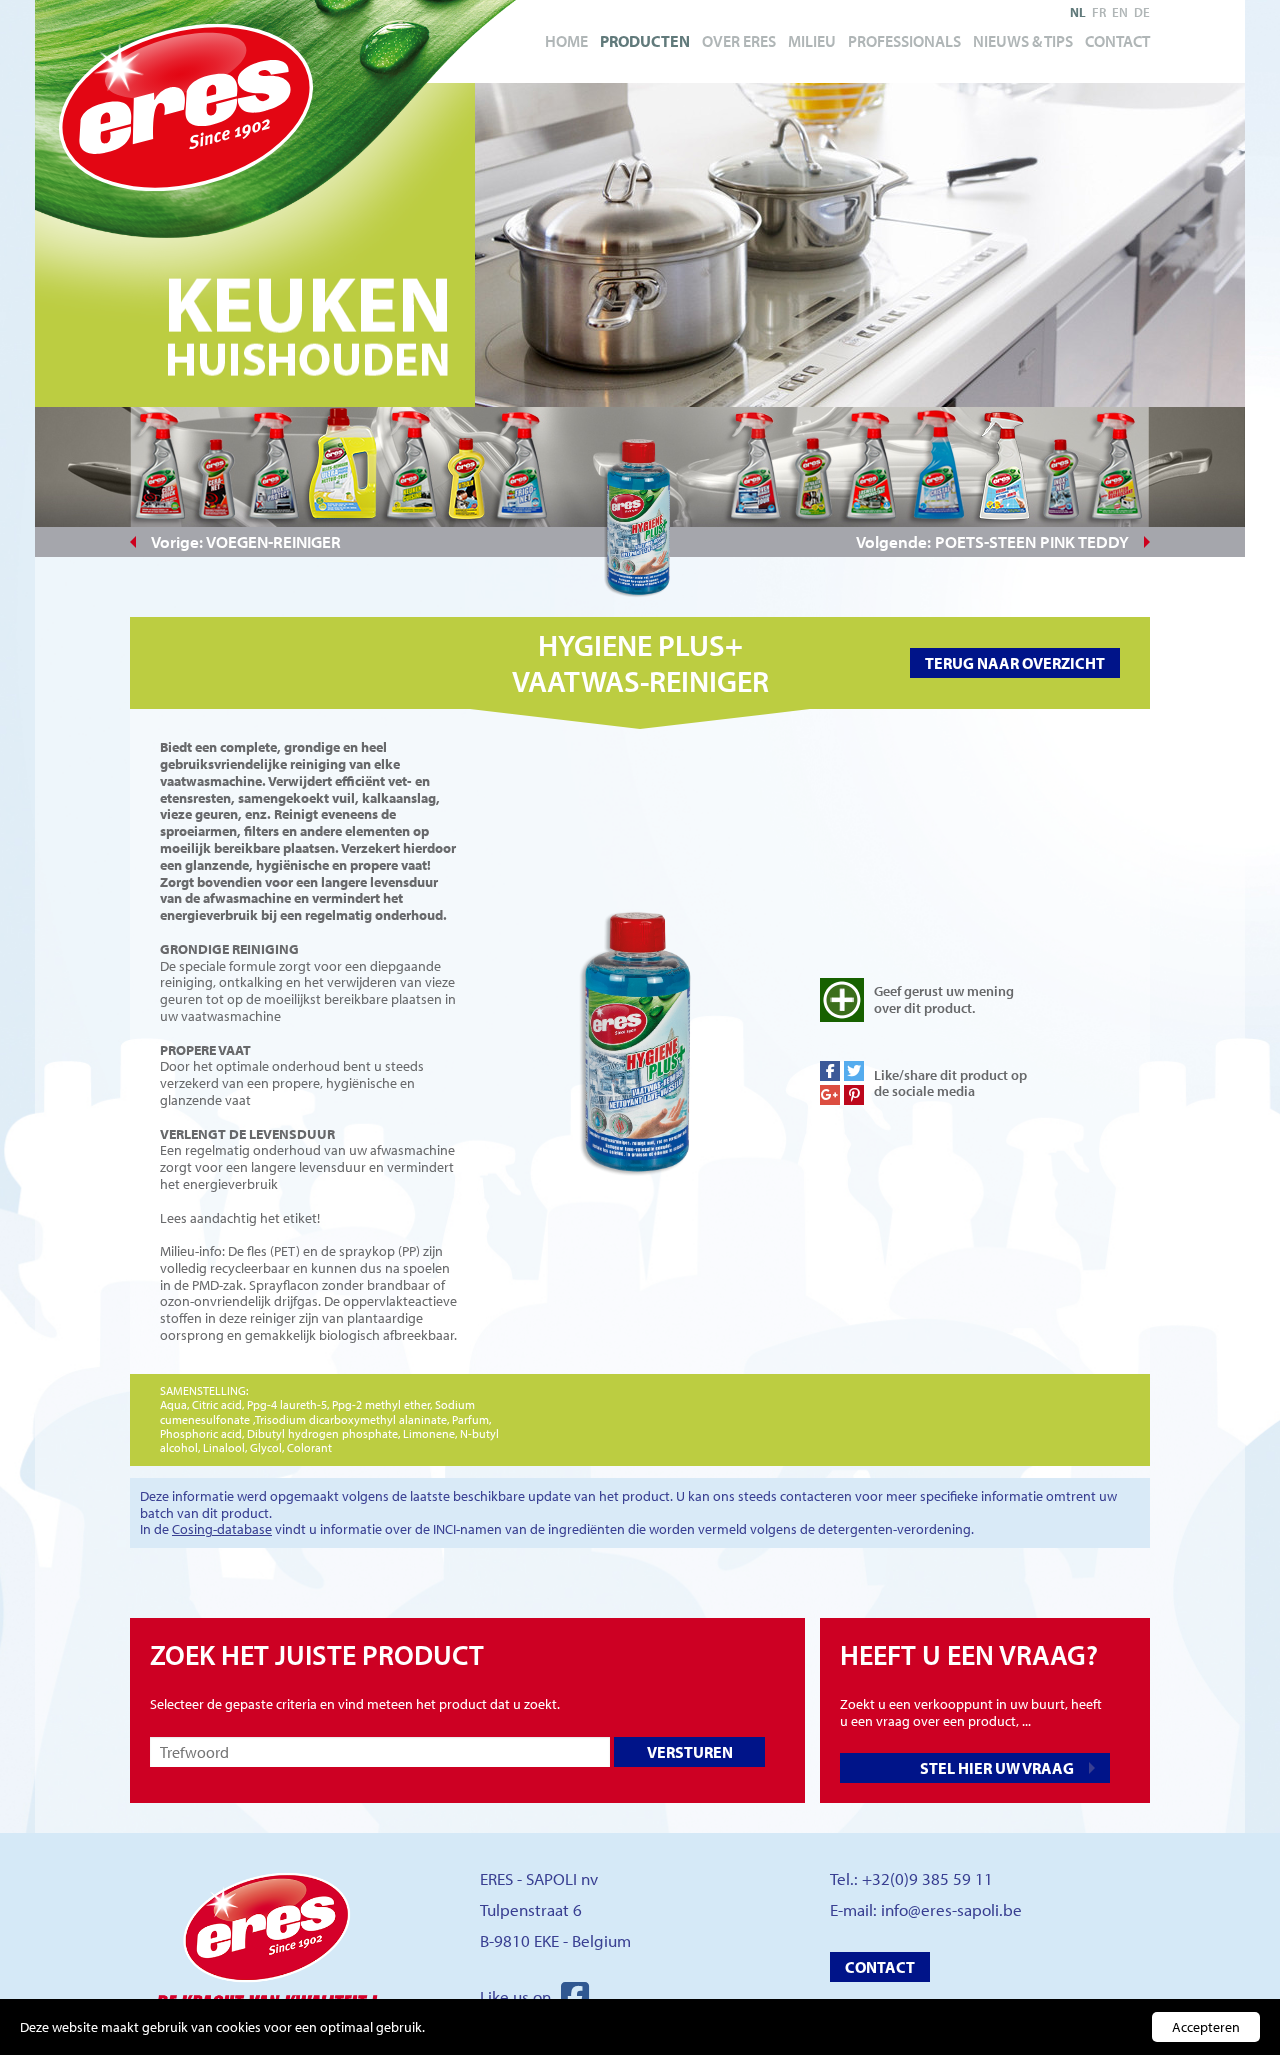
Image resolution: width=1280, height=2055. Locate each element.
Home (566, 41)
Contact (1117, 41)
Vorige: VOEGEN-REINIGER (246, 541)
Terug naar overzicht (1015, 663)
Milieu (812, 41)
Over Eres (739, 41)
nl (1078, 12)
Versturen (690, 1752)
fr (1099, 12)
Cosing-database (222, 1529)
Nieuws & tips (1023, 41)
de (1142, 12)
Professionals (904, 41)
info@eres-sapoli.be (951, 1909)
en (1120, 12)
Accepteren (1206, 2027)
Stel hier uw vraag (997, 1768)
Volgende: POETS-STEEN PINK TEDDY (992, 541)
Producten (645, 41)
